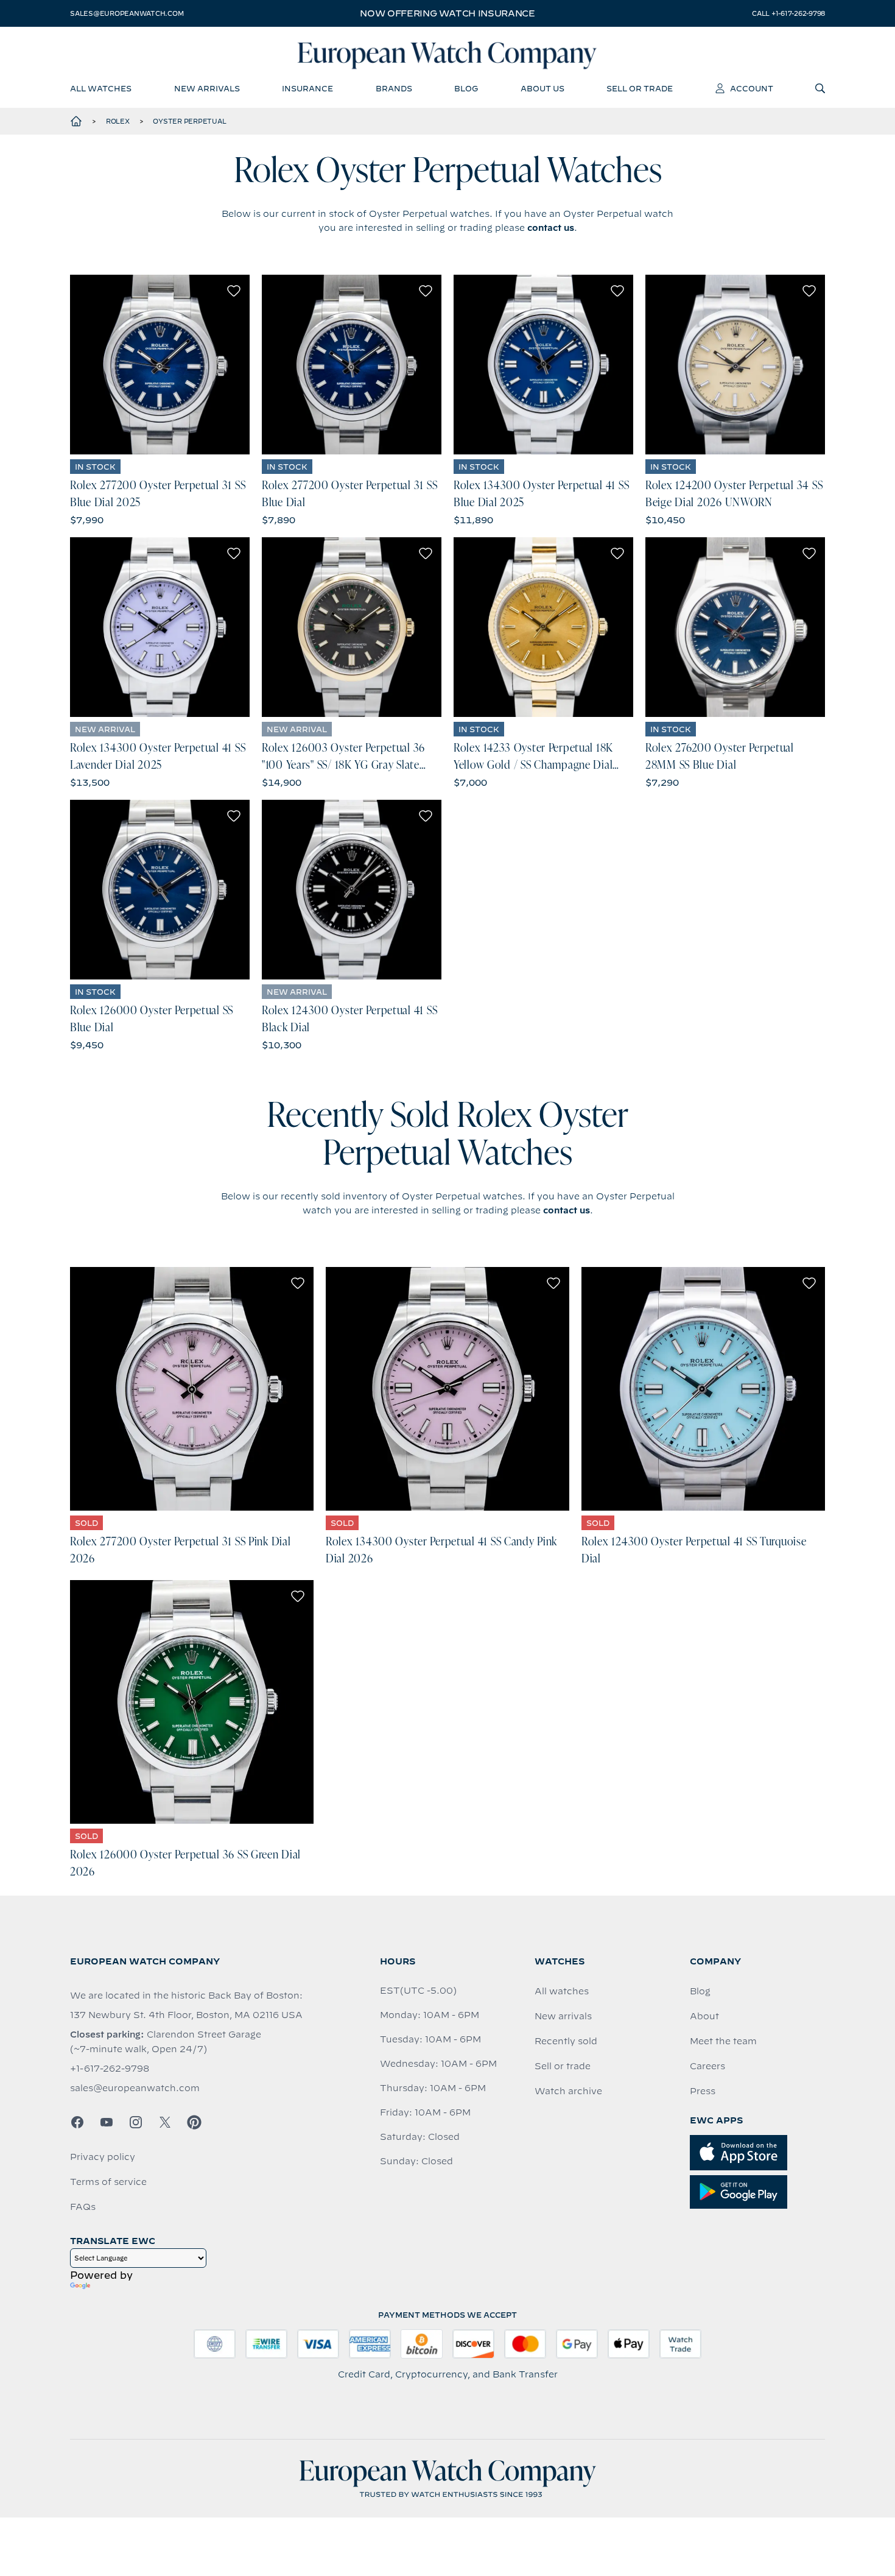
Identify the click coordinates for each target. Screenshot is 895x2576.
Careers (707, 2066)
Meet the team (723, 2041)
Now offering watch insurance (447, 13)
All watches (562, 1991)
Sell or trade (563, 2066)
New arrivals (563, 2016)
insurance (307, 88)
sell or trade (640, 88)
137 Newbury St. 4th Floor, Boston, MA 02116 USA (186, 2015)
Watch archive (568, 2091)
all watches (101, 88)
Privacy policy (103, 2157)
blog (466, 88)
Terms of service (108, 2182)
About (704, 2016)
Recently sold (566, 2041)
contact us (551, 228)
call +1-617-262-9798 (788, 13)
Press (703, 2091)
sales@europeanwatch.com (127, 13)
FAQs (83, 2207)
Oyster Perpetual (189, 121)
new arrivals (207, 88)
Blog (700, 1991)
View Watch (160, 364)
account (752, 88)
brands (394, 88)
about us (542, 88)
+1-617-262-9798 (110, 2069)
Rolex (118, 121)
